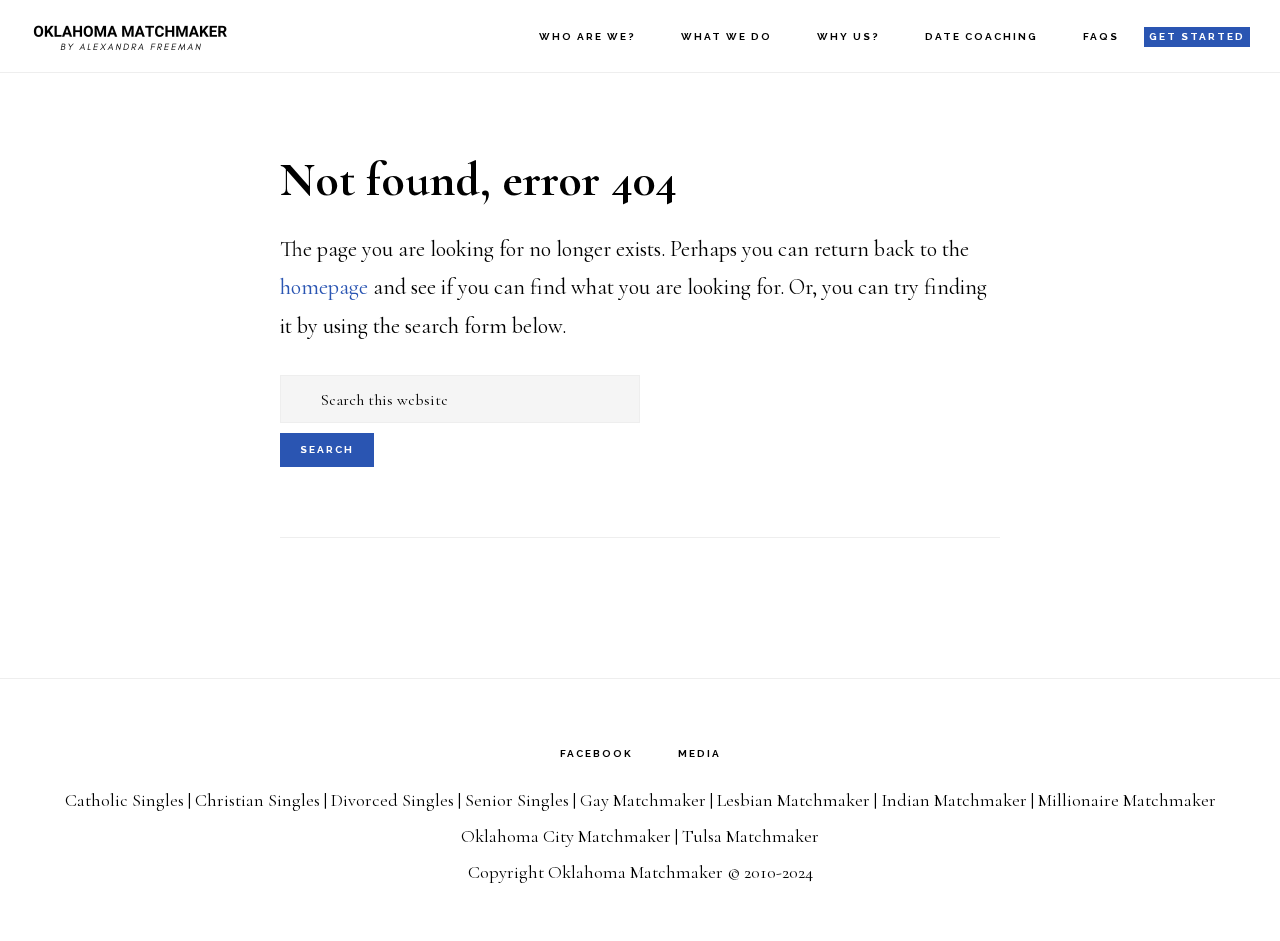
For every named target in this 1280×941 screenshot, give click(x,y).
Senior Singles (517, 800)
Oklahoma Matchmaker (130, 35)
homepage (324, 287)
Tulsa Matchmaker (750, 836)
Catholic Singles (124, 800)
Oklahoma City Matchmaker (566, 836)
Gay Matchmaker (643, 800)
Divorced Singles (392, 800)
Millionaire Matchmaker (1127, 800)
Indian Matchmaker (954, 800)
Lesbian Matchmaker (793, 800)
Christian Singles (257, 800)
